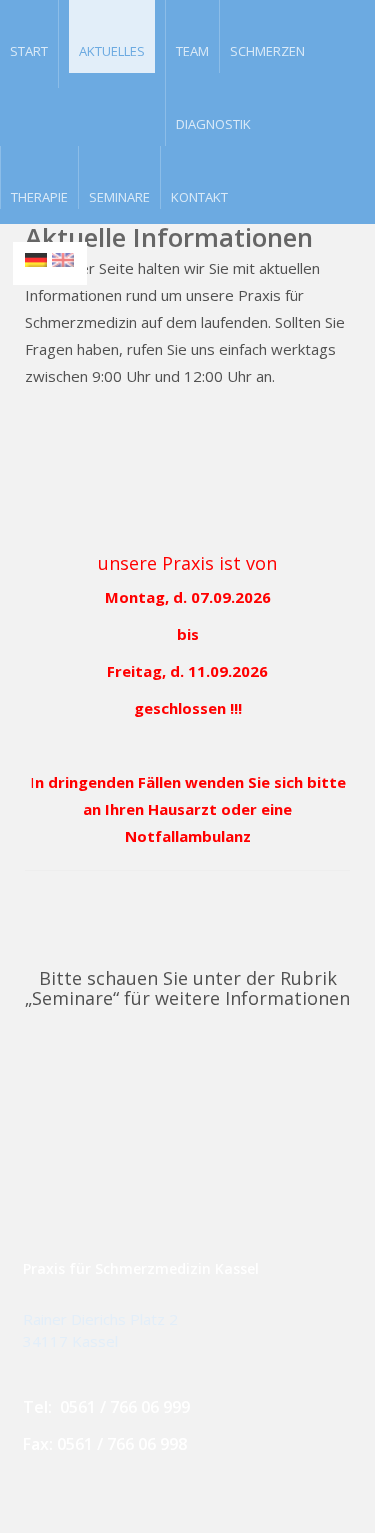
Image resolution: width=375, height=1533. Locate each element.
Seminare (119, 196)
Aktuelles (112, 51)
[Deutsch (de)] (36, 258)
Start (29, 50)
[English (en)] (63, 258)
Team (192, 50)
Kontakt (199, 196)
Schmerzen (267, 50)
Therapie (39, 196)
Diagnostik (213, 123)
